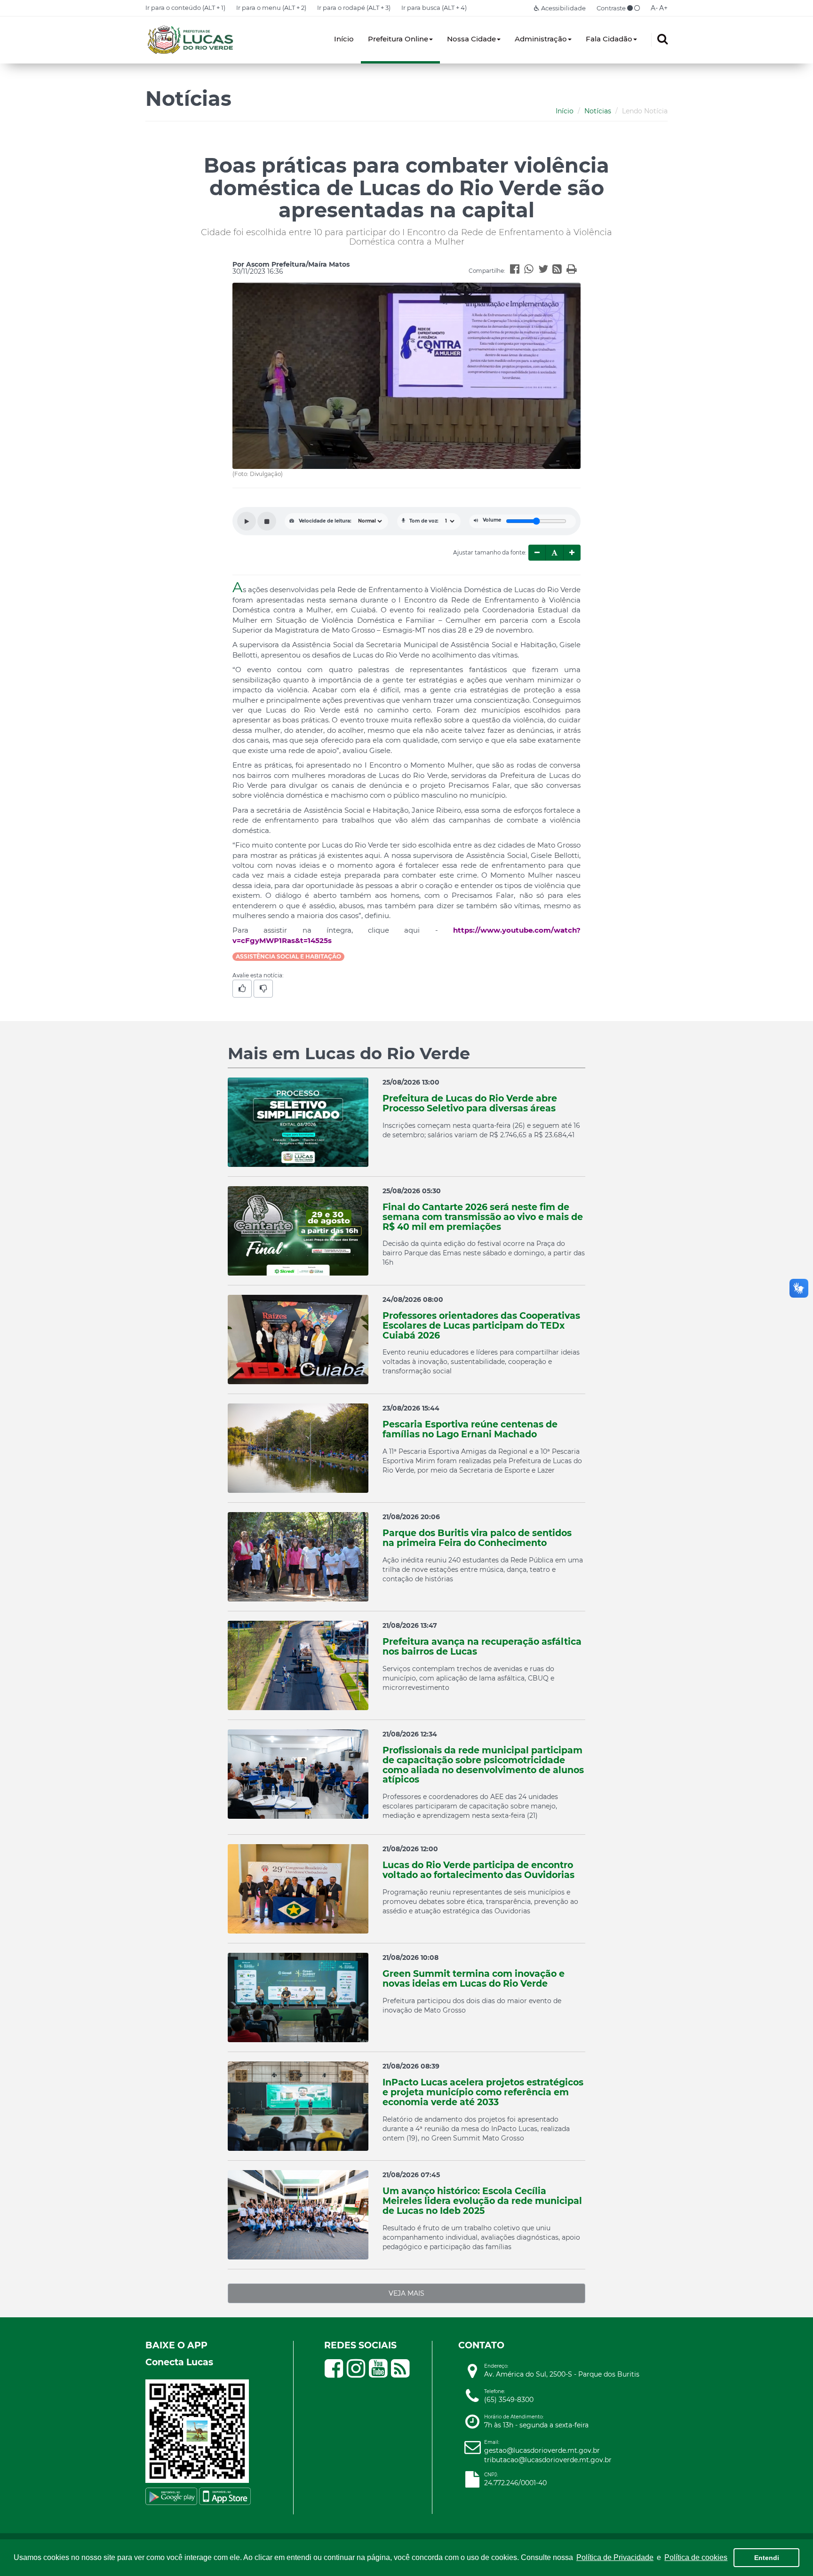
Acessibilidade (563, 8)
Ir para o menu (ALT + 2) (271, 8)
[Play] (247, 521)
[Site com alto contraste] (630, 8)
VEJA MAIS (406, 2293)
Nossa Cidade (471, 39)
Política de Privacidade (615, 2557)
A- (654, 8)
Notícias (598, 111)
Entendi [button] (767, 2558)
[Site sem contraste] (637, 8)
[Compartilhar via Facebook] (517, 270)
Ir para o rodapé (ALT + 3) (354, 8)
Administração (541, 39)
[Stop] (267, 521)
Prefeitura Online (398, 39)
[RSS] (559, 270)
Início (344, 39)
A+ (663, 8)
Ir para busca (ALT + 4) (434, 8)
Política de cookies (696, 2557)
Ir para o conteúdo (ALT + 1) (185, 8)
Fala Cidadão (609, 39)
